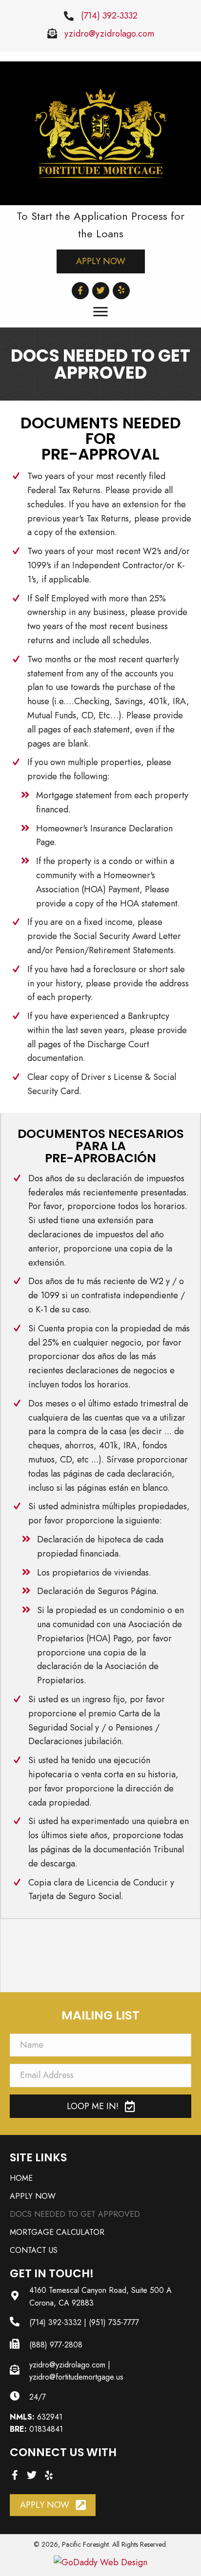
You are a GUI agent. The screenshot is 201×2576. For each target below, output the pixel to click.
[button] (101, 261)
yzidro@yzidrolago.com (109, 34)
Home (21, 2178)
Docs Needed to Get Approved (75, 2214)
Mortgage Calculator (57, 2232)
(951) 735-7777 (114, 2322)
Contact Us (34, 2250)
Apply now (33, 2196)
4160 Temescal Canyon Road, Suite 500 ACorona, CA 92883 (100, 2297)
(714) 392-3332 (109, 16)
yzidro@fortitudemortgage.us (76, 2377)
